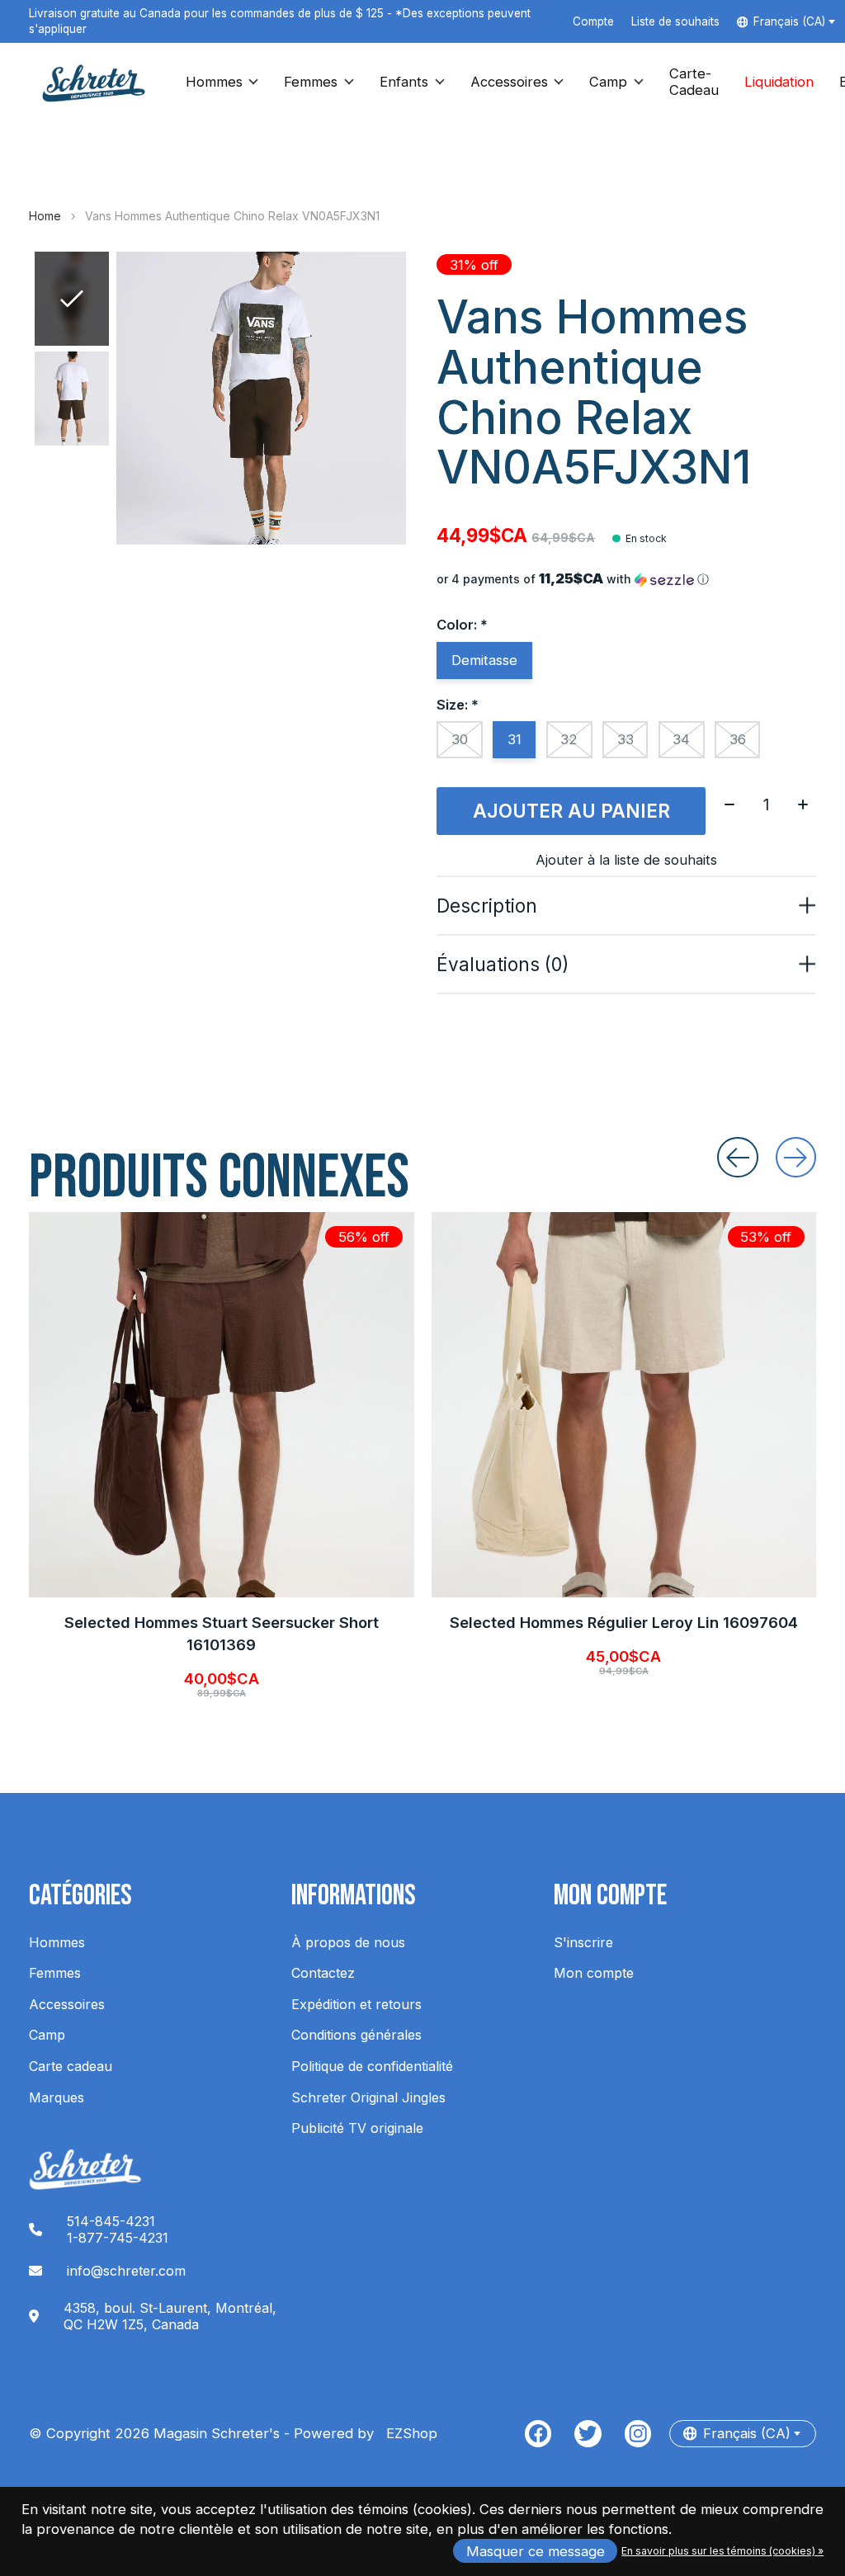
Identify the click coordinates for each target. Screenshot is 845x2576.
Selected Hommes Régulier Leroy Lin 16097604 (624, 1622)
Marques (57, 2097)
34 (681, 739)
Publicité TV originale (357, 2128)
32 (569, 739)
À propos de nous (348, 1942)
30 (460, 739)
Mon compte (594, 1973)
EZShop (408, 2433)
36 (738, 739)
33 (625, 739)
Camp (608, 82)
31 (515, 739)
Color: (462, 625)
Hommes (214, 82)
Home (45, 216)
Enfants (404, 82)
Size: (458, 705)
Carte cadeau (71, 2066)
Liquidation (779, 82)
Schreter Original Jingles (368, 2097)
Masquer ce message (536, 2551)
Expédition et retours (356, 2004)
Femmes (311, 82)
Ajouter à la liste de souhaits (626, 860)
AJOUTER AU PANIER (571, 811)
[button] (626, 579)
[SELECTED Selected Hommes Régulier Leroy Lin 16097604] (624, 1405)
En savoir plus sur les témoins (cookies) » (722, 2551)
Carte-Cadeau (694, 82)
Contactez (323, 1973)
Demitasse (484, 660)
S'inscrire (583, 1942)
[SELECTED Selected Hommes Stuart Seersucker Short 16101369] (222, 1405)
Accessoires (509, 82)
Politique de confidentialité (372, 2066)
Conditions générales (356, 2035)
